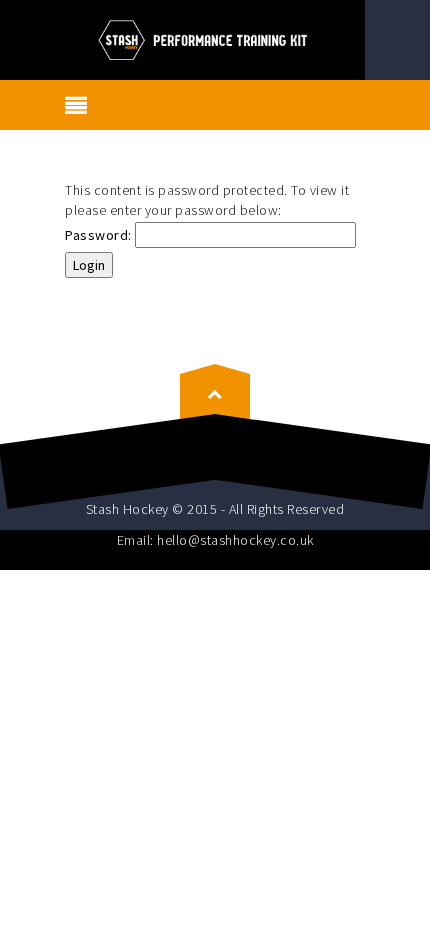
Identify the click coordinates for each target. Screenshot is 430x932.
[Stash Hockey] (214, 38)
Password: (100, 235)
